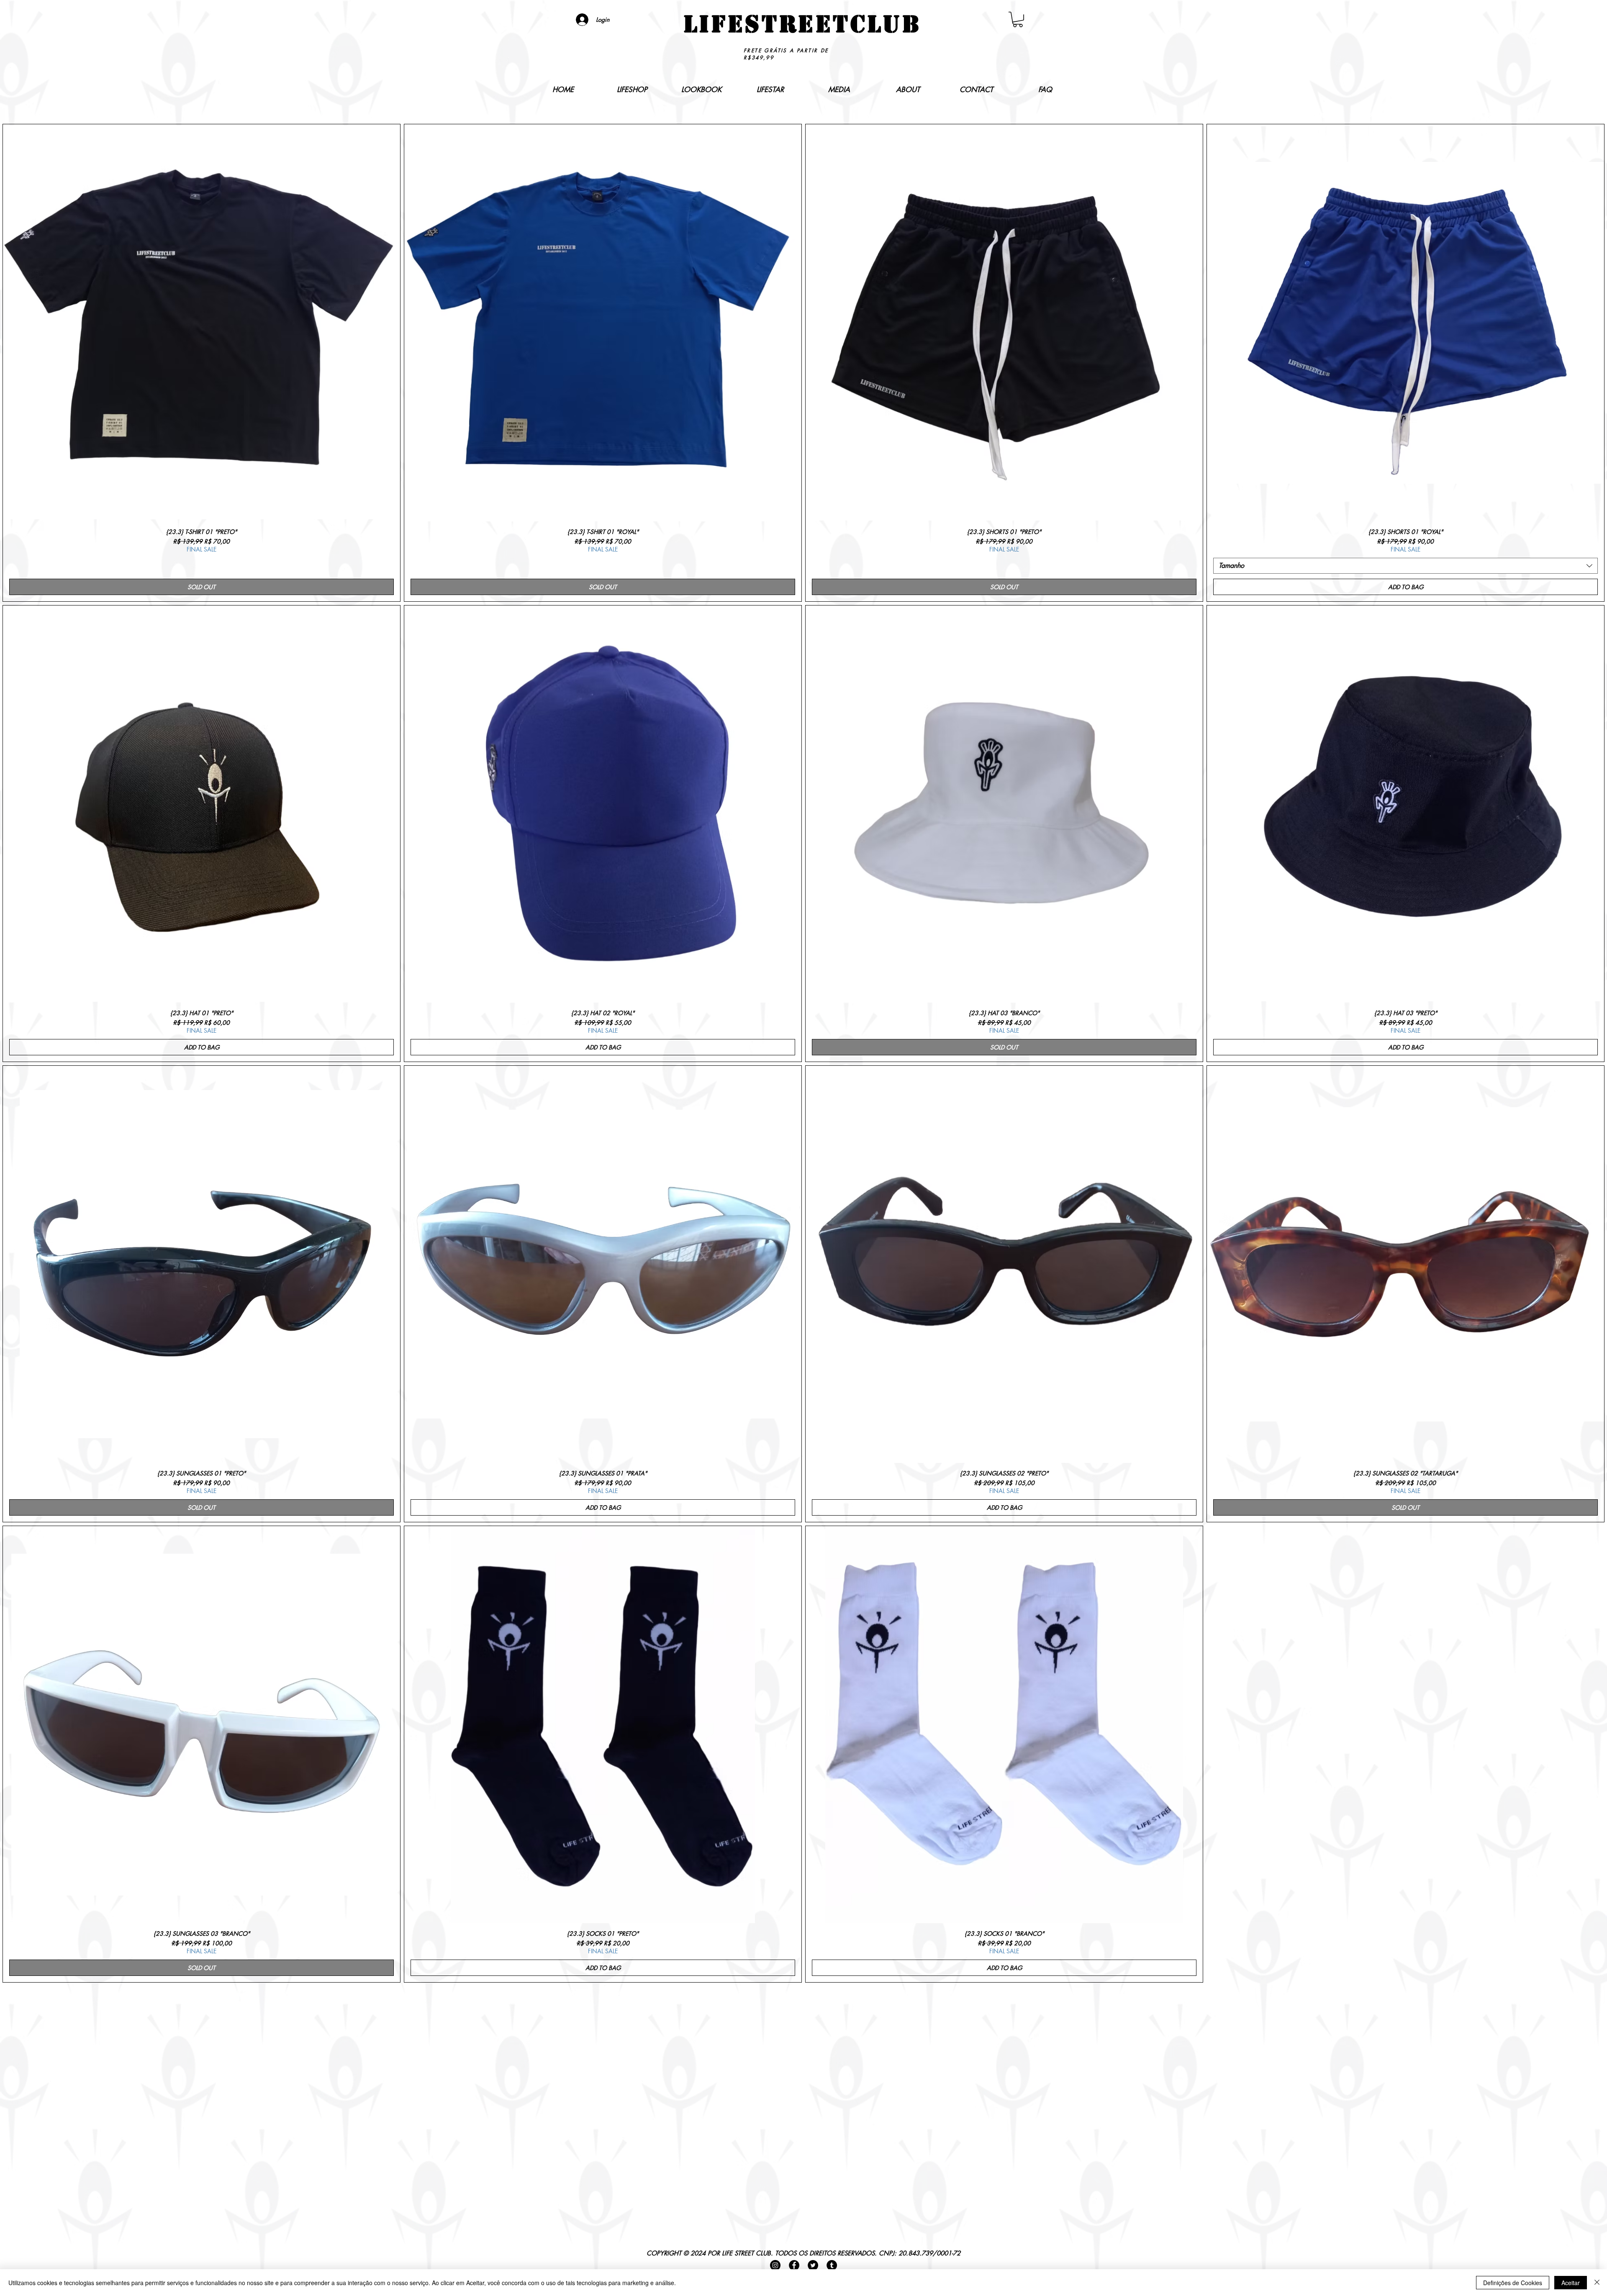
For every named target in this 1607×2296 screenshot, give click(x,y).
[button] (1018, 19)
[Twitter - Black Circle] (813, 2265)
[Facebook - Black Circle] (794, 2265)
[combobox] (1405, 566)
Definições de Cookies (1513, 2283)
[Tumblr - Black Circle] (832, 2265)
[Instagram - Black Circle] (775, 2265)
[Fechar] (1597, 2283)
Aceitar (1571, 2283)
